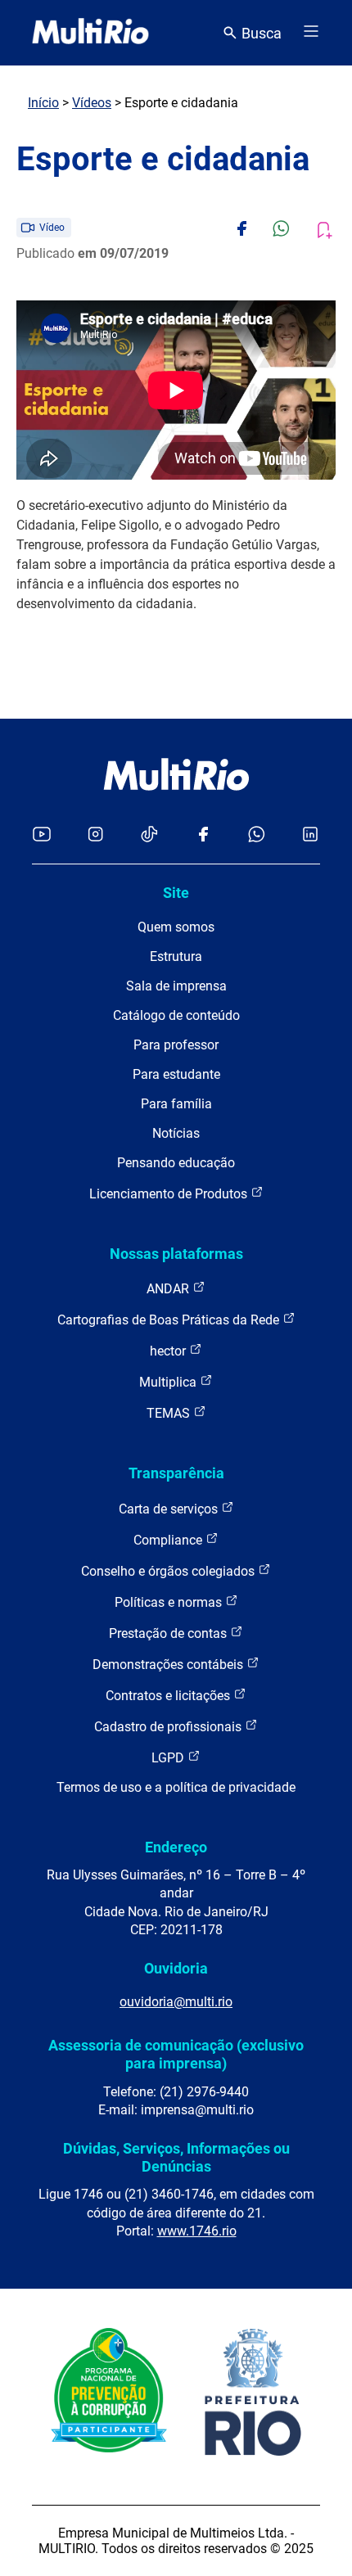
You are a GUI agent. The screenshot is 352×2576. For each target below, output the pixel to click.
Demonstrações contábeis (169, 1665)
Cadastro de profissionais (169, 1727)
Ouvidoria (176, 1968)
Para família (176, 1104)
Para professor (176, 1045)
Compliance (169, 1540)
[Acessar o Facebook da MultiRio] (203, 835)
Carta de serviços (170, 1509)
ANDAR (169, 1289)
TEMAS (170, 1413)
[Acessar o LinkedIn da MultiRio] (310, 835)
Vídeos (92, 103)
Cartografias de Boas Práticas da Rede (170, 1320)
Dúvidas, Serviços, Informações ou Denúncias (176, 2157)
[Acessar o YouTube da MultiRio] (42, 835)
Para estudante (176, 1074)
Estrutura (176, 956)
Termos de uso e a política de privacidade (176, 1787)
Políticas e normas (170, 1602)
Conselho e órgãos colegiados (169, 1571)
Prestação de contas (169, 1633)
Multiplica (169, 1382)
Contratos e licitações (169, 1696)
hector (169, 1351)
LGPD (169, 1758)
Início (43, 103)
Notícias (176, 1133)
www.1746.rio (197, 2231)
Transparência (176, 1473)
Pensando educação (176, 1163)
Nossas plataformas (176, 1254)
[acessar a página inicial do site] (90, 33)
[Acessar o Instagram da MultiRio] (95, 835)
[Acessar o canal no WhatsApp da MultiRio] (257, 835)
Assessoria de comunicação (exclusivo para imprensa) (176, 2054)
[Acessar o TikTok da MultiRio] (149, 835)
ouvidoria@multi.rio (176, 2002)
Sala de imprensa (176, 986)
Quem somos (176, 927)
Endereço (176, 1847)
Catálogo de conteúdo (176, 1015)
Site (176, 893)
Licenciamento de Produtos (170, 1194)
